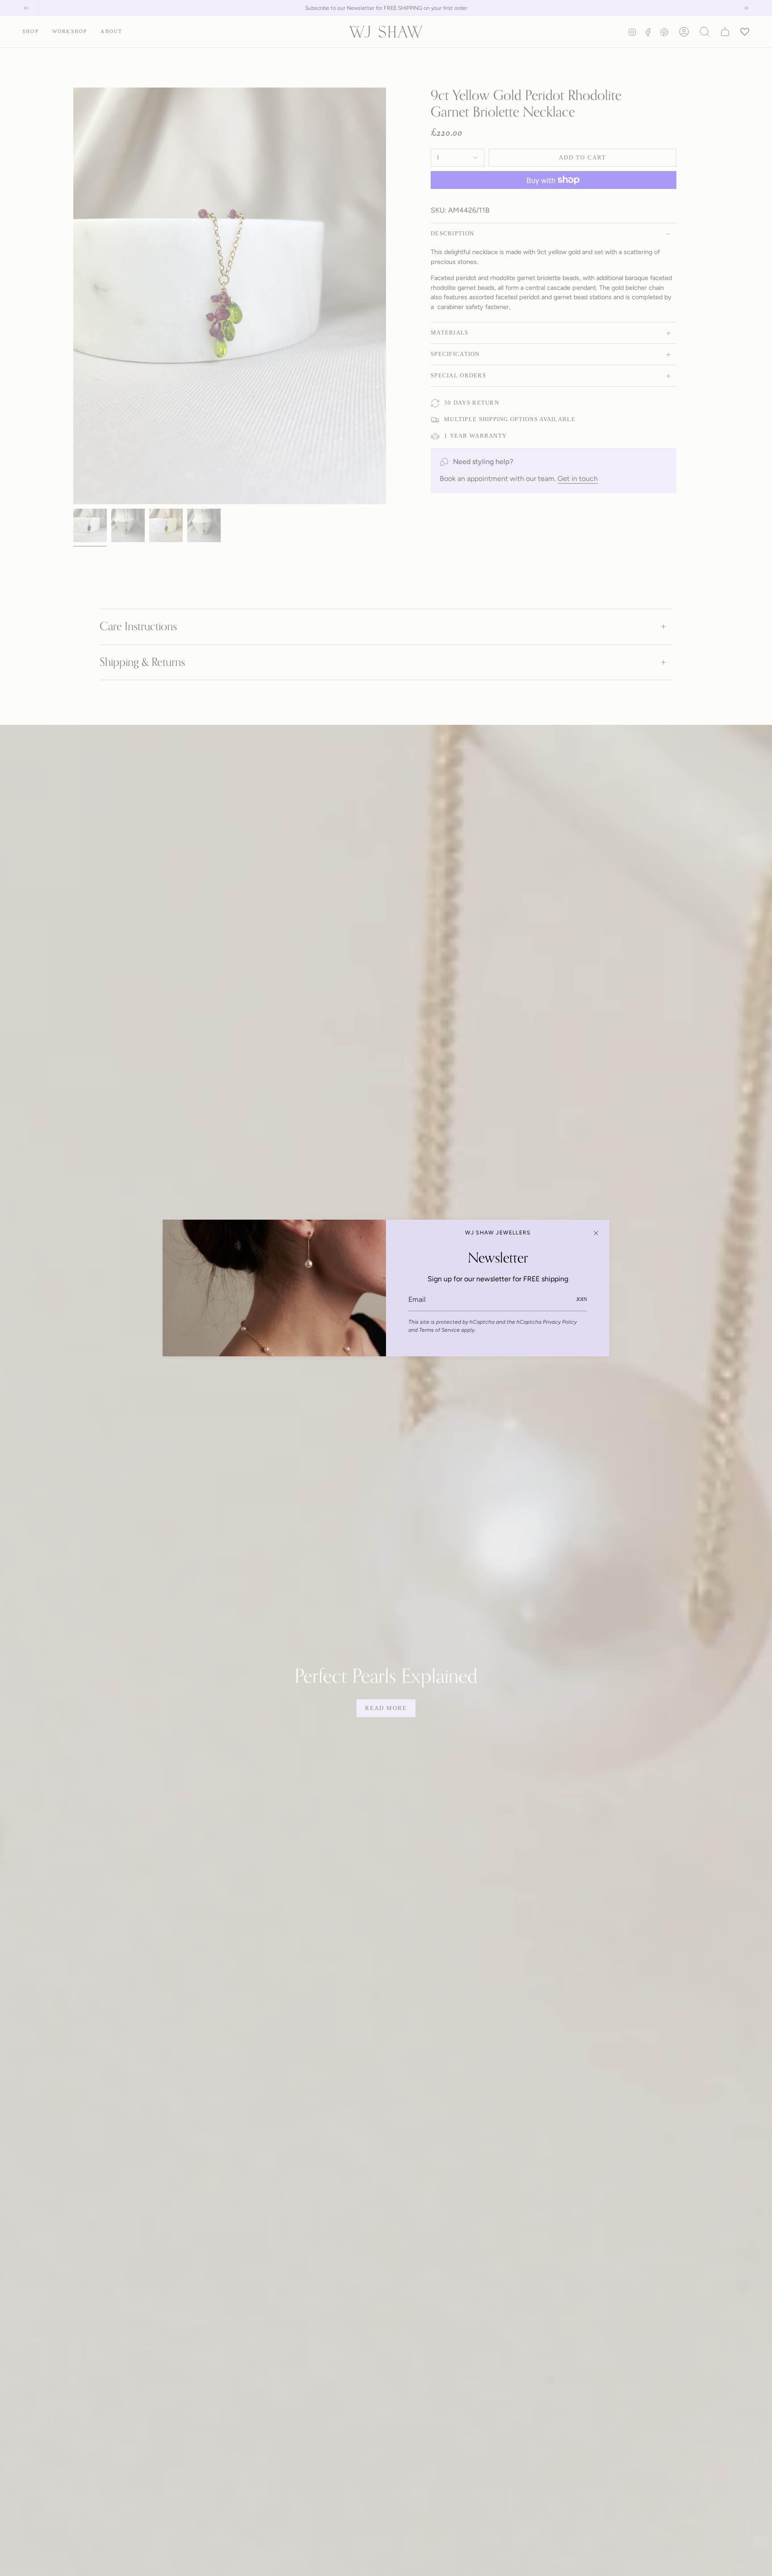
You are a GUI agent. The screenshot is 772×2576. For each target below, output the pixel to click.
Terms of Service (439, 1330)
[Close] (596, 1233)
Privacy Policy (560, 1322)
